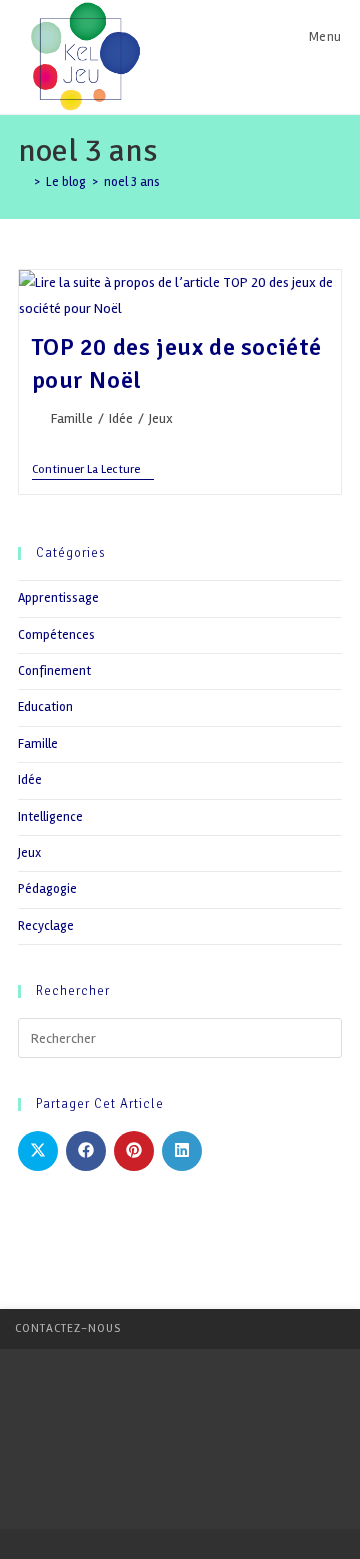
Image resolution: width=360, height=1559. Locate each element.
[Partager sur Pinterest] (134, 1151)
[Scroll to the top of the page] (335, 1329)
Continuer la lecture (93, 471)
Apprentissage (58, 598)
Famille (72, 418)
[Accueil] (23, 182)
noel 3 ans (132, 182)
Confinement (54, 671)
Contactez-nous (68, 1328)
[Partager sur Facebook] (86, 1151)
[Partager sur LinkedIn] (182, 1151)
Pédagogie (47, 889)
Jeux (161, 418)
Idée (121, 418)
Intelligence (50, 817)
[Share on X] (38, 1151)
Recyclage (46, 926)
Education (45, 707)
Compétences (56, 635)
